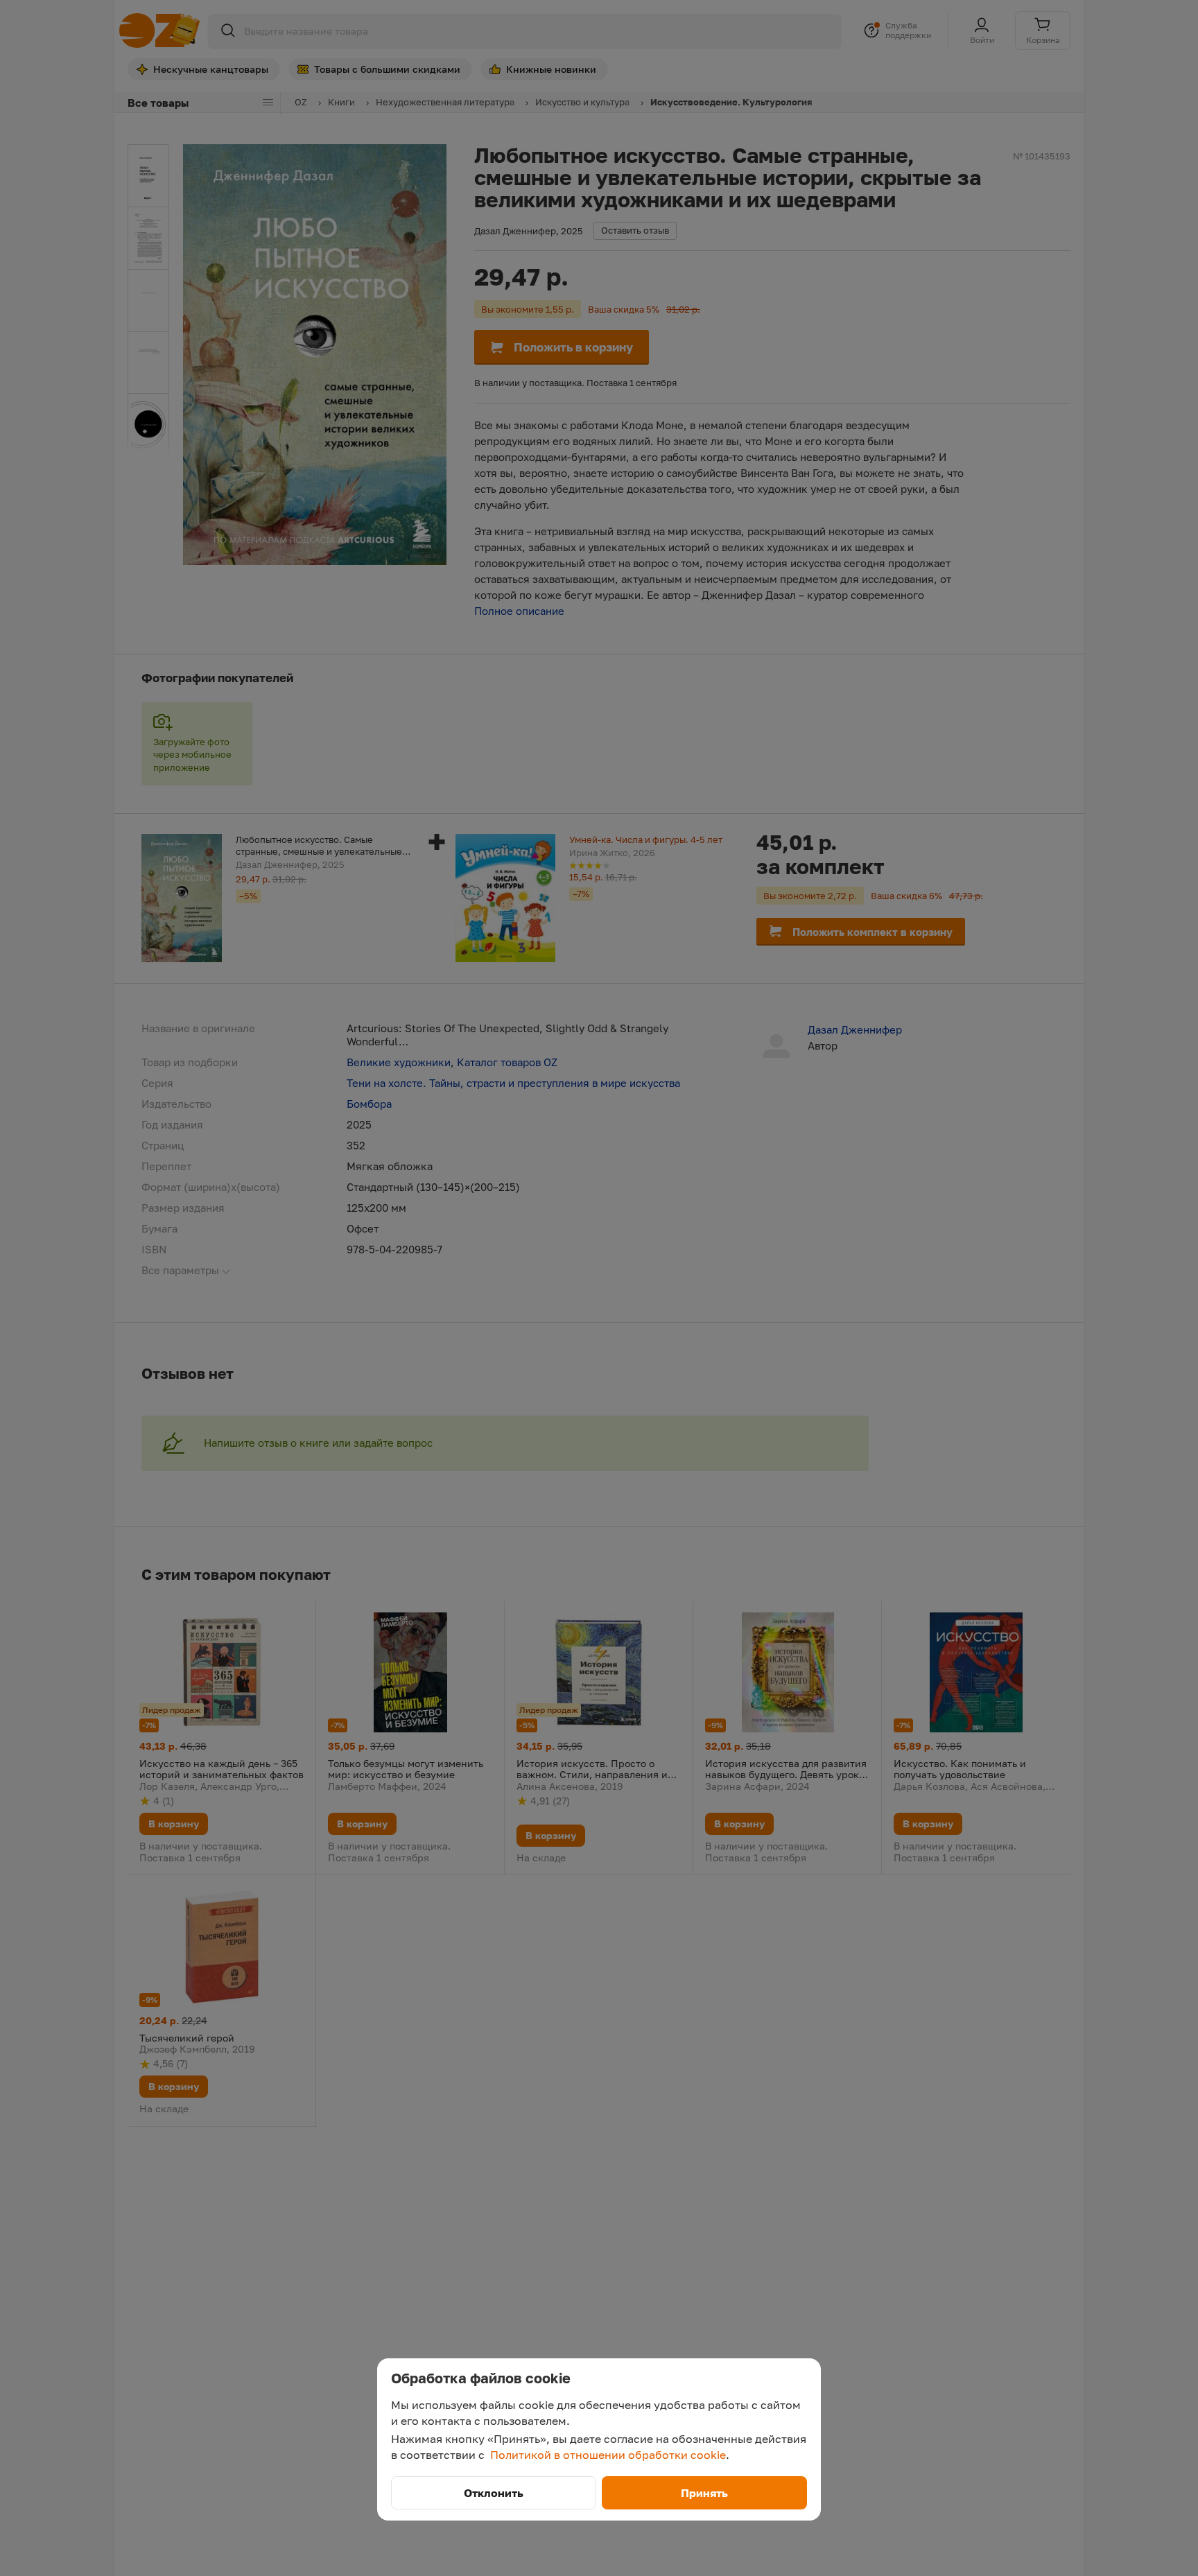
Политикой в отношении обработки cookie (608, 2455)
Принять (704, 2493)
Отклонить (494, 2493)
